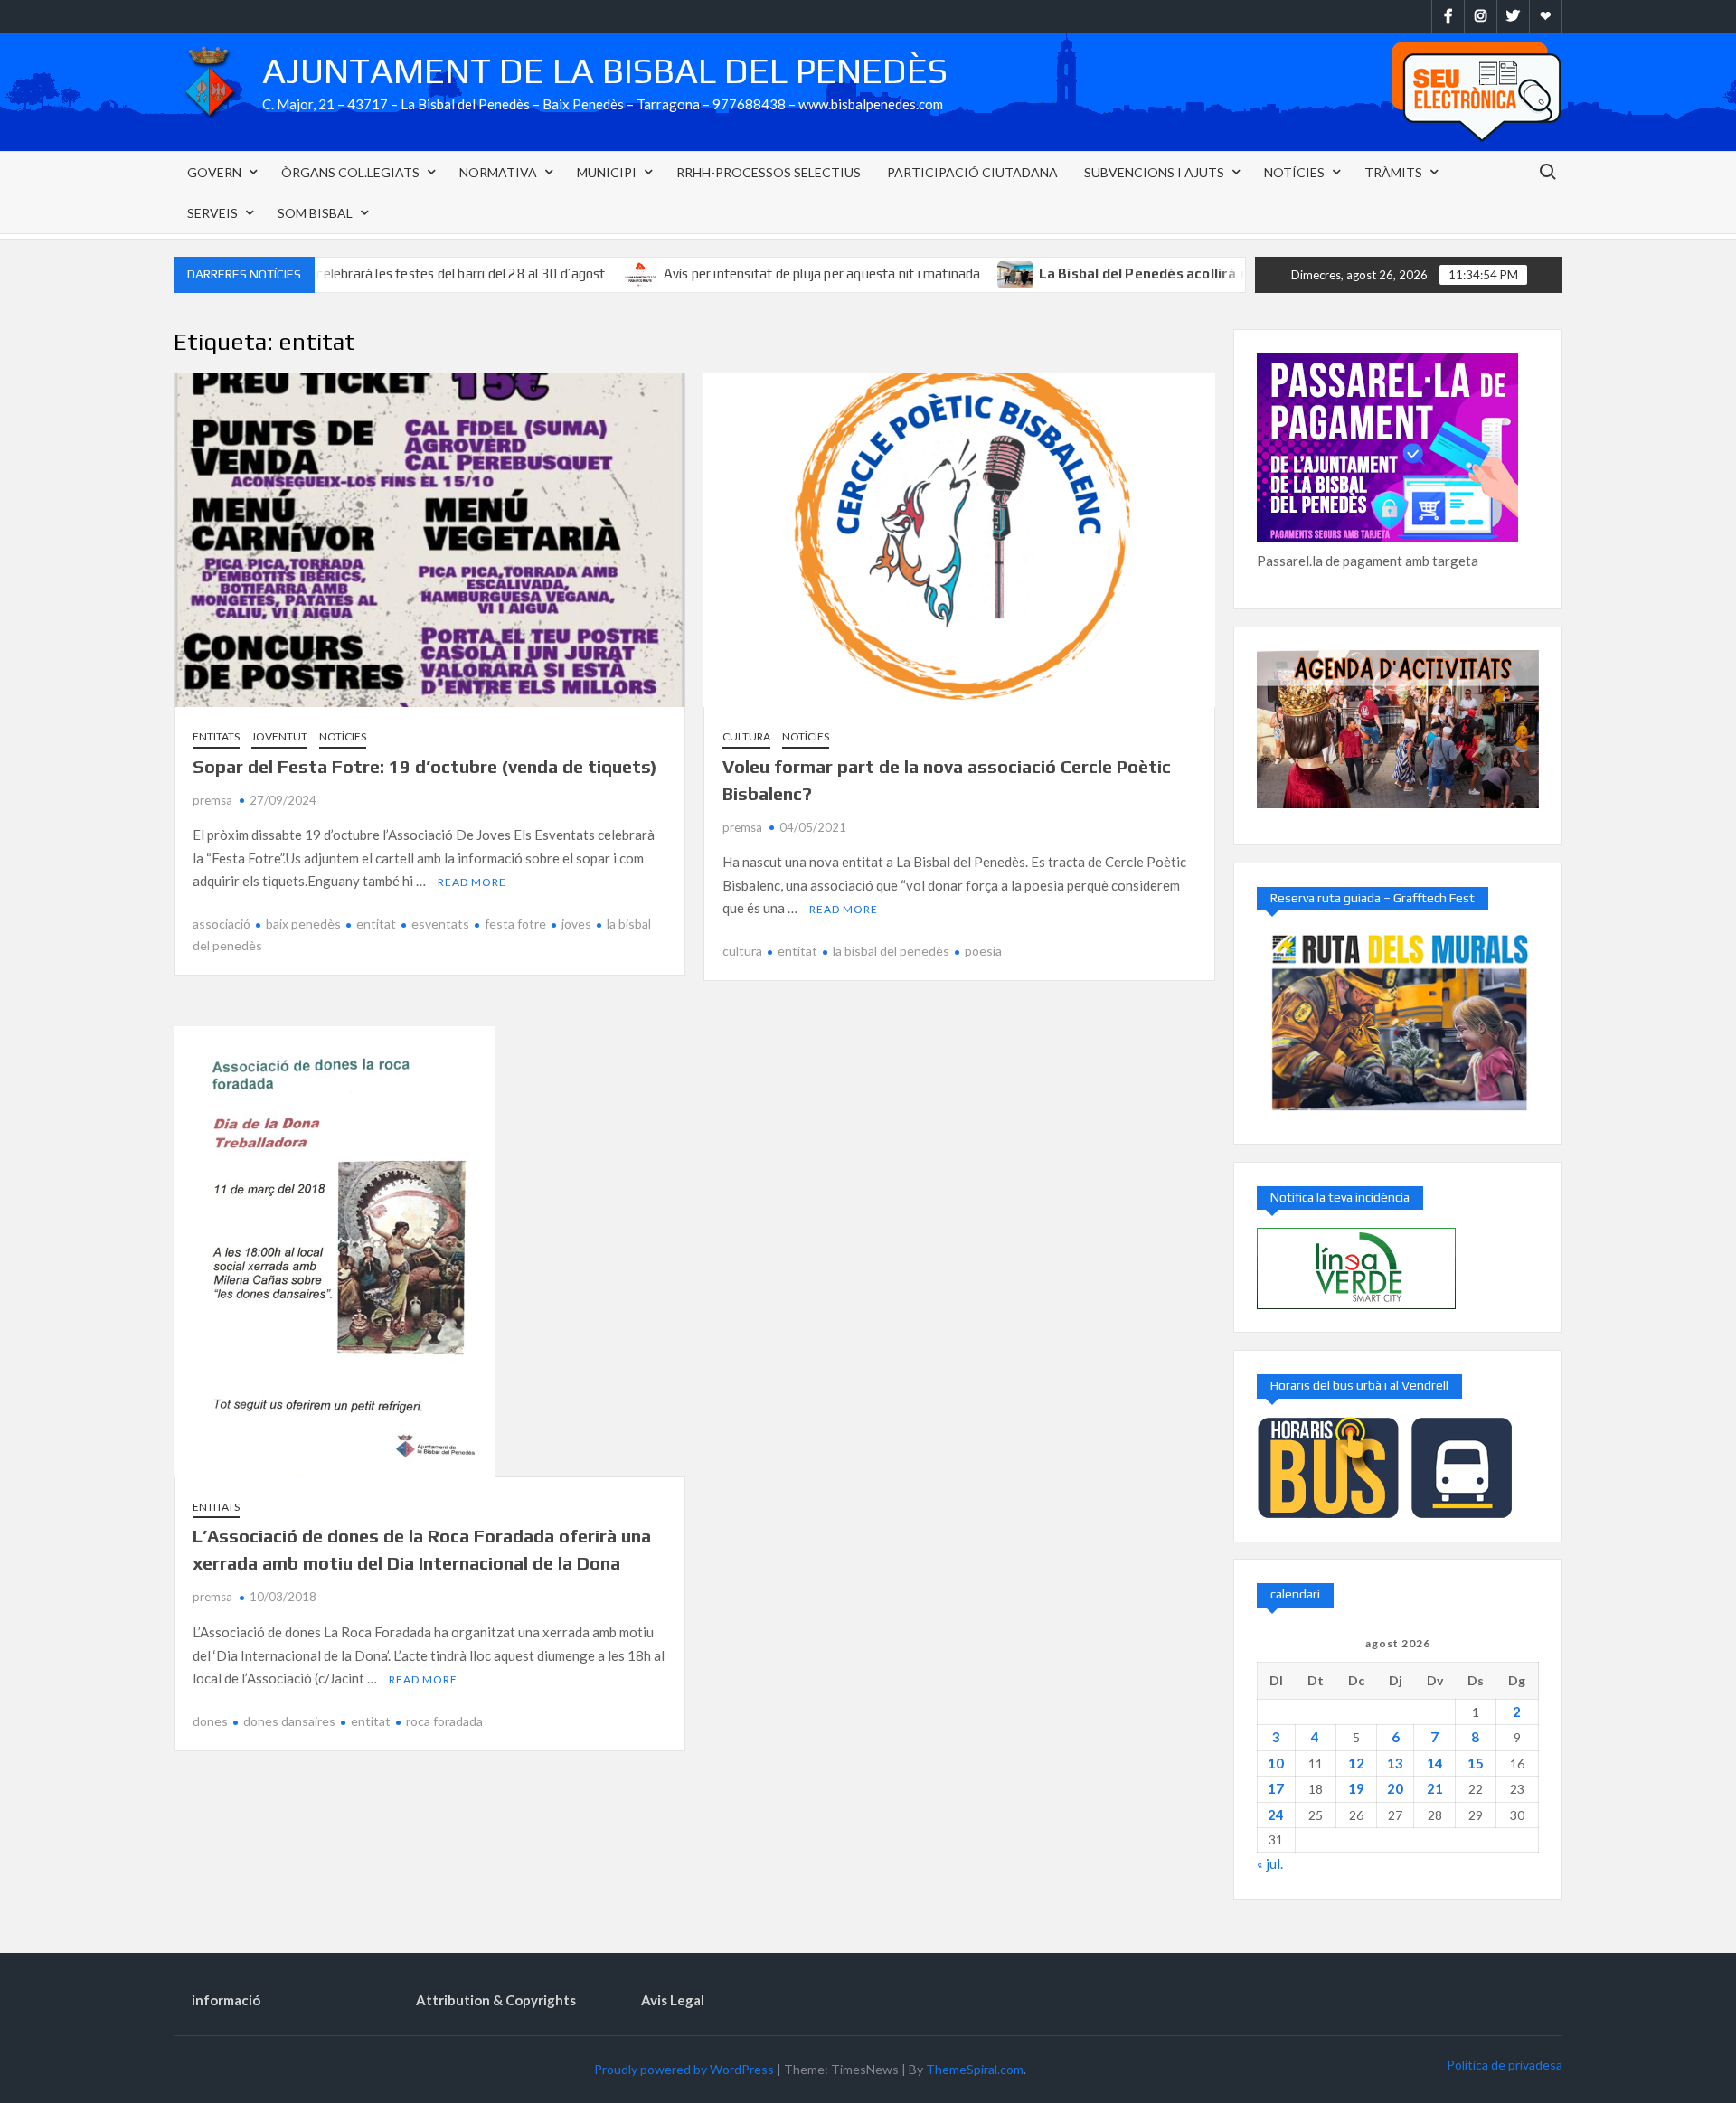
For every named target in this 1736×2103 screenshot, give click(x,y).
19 (1356, 1788)
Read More (472, 882)
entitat (376, 924)
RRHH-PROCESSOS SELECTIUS (769, 172)
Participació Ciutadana (972, 172)
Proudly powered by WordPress (684, 2069)
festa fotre (515, 924)
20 (1395, 1788)
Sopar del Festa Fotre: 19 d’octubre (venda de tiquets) (425, 766)
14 (1435, 1763)
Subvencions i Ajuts (1154, 172)
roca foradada (444, 1721)
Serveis (212, 213)
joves (576, 924)
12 (1356, 1763)
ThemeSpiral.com (975, 2069)
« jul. (1270, 1863)
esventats (440, 924)
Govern (214, 172)
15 (1476, 1763)
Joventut (279, 736)
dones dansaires (289, 1721)
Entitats (216, 736)
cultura (742, 951)
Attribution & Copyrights (496, 2000)
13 (1395, 1763)
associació (222, 924)
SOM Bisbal (315, 213)
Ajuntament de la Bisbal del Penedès (605, 71)
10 (1276, 1763)
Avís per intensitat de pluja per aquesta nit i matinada (740, 273)
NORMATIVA (498, 172)
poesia (983, 951)
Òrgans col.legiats (350, 172)
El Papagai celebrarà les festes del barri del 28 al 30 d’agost (346, 273)
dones (210, 1721)
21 (1435, 1788)
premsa (212, 800)
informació (226, 2000)
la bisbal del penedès (891, 951)
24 (1276, 1815)
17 (1276, 1788)
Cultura (746, 736)
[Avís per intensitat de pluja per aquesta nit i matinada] (559, 273)
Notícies (1294, 172)
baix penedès (303, 924)
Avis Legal (673, 2000)
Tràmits (1393, 172)
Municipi (607, 172)
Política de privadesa (1505, 2065)
